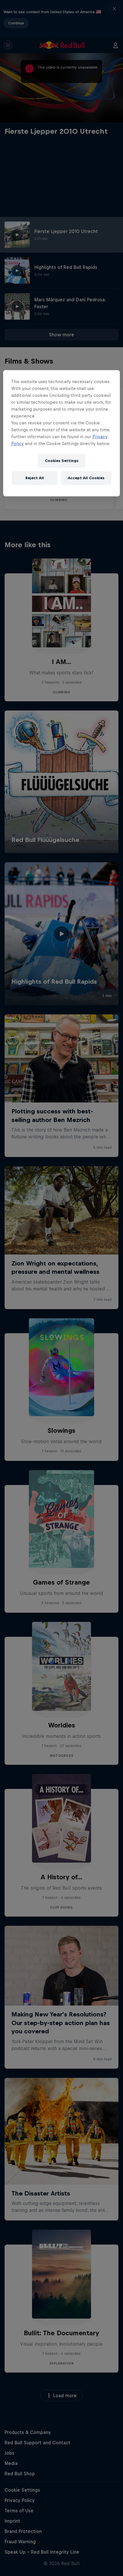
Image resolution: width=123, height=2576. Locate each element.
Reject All (35, 478)
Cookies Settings (62, 461)
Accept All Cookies (86, 478)
